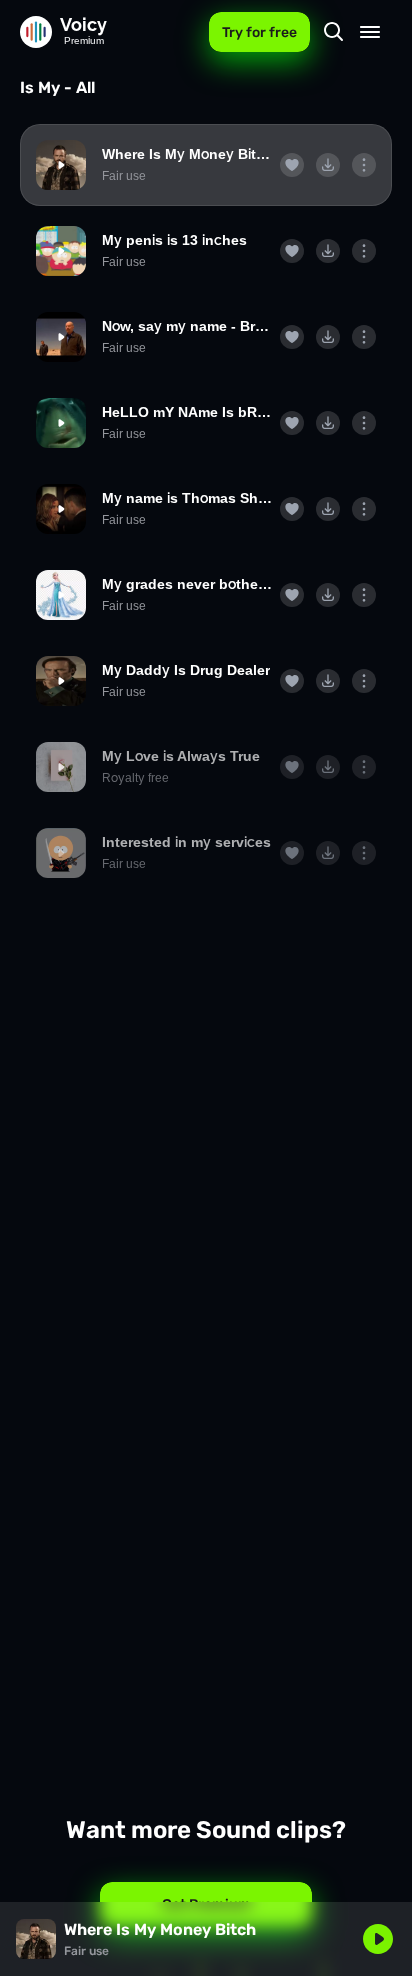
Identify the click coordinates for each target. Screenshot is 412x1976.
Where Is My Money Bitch (187, 154)
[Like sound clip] (292, 165)
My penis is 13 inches (174, 240)
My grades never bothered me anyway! (187, 584)
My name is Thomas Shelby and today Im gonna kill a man (187, 498)
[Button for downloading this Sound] (328, 165)
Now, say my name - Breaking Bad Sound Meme (187, 326)
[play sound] (61, 165)
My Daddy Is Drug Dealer (186, 670)
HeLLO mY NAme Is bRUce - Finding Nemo (187, 412)
